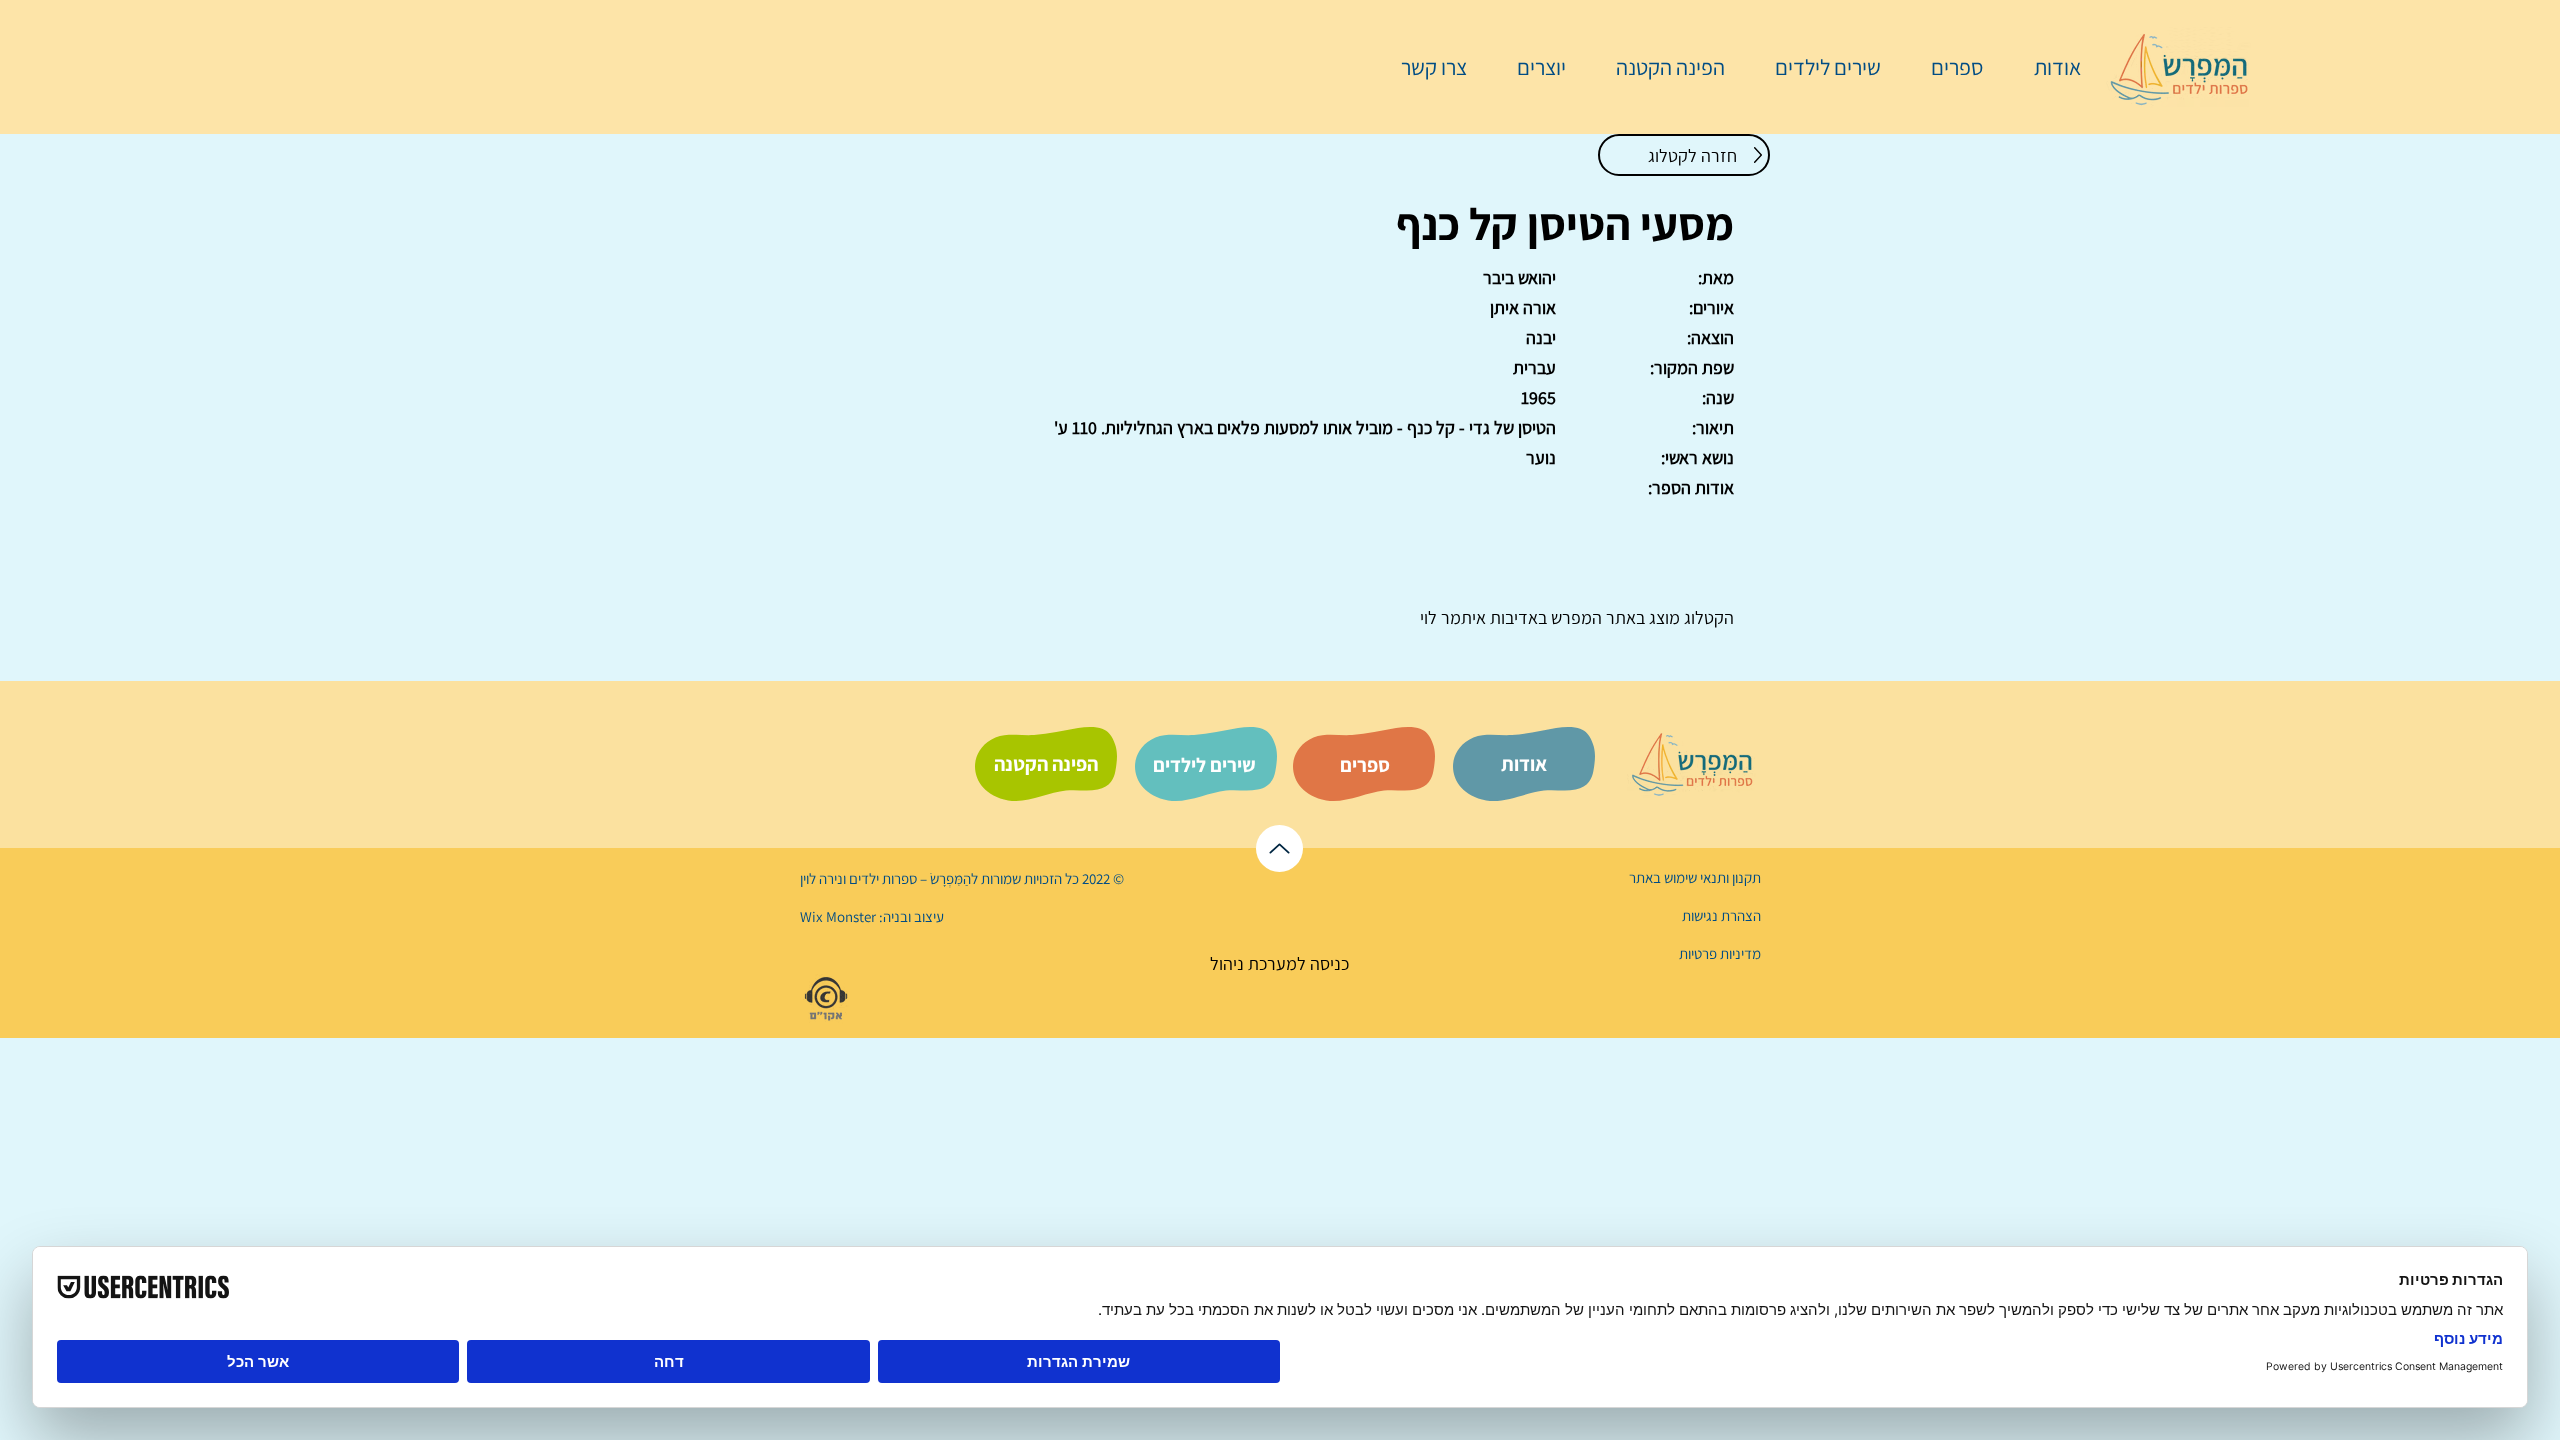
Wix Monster (838, 916)
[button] (1947, 67)
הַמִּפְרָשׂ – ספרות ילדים (908, 878)
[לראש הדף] (1279, 848)
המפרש (1574, 617)
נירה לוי (823, 878)
